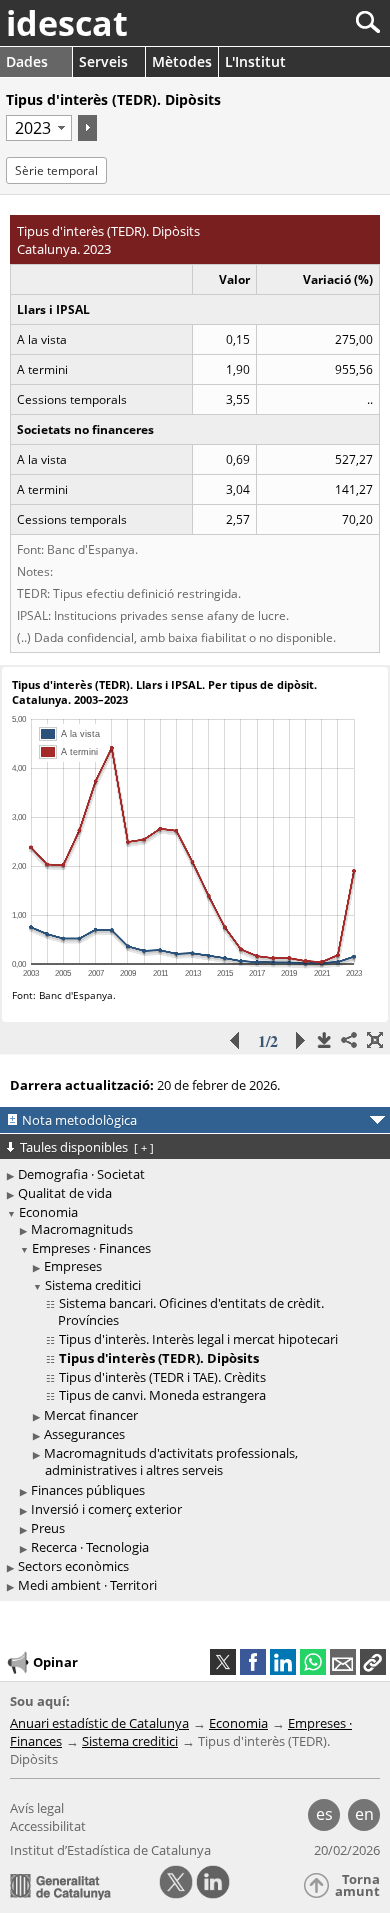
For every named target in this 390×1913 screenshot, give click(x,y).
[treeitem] (198, 1229)
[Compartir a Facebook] (253, 1662)
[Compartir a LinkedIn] (283, 1662)
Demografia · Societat (81, 1174)
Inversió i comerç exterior (106, 1509)
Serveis (103, 61)
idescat (67, 23)
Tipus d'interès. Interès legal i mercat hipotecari (198, 1339)
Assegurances (84, 1434)
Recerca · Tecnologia (90, 1547)
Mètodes (182, 61)
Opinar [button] (55, 1662)
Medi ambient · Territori (87, 1585)
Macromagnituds (82, 1229)
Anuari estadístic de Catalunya (99, 1723)
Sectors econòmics (73, 1566)
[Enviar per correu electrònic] (343, 1662)
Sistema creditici (93, 1285)
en (364, 1814)
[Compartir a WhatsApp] (313, 1662)
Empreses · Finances (91, 1248)
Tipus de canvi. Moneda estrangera (162, 1395)
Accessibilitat (48, 1826)
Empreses (73, 1266)
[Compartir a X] (223, 1662)
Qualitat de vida (65, 1193)
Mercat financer (91, 1415)
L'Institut (255, 61)
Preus (48, 1528)
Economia (48, 1212)
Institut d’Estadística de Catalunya (110, 1850)
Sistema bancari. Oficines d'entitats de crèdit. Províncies (191, 1311)
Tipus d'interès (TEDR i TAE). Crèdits (162, 1377)
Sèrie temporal (56, 170)
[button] (373, 1662)
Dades (27, 61)
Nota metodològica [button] (79, 1120)
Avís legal (37, 1808)
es (324, 1814)
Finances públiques (88, 1490)
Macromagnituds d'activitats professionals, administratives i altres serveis (171, 1461)
